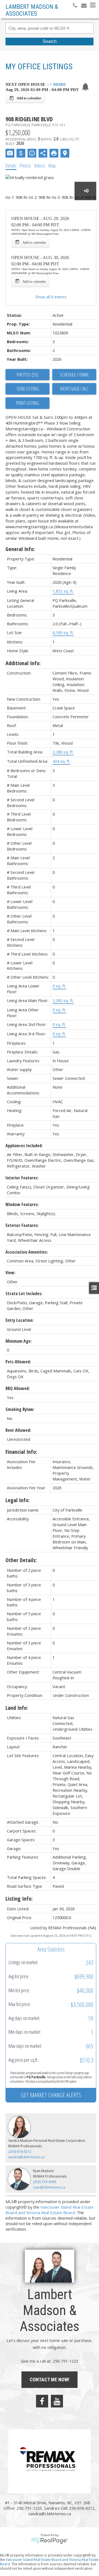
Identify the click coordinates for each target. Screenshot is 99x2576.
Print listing (28, 403)
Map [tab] (52, 166)
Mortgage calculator (74, 389)
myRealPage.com (50, 2541)
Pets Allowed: (18, 1362)
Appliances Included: (24, 1146)
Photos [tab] (25, 166)
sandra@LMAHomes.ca (26, 2157)
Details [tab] (11, 166)
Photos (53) (28, 375)
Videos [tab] (40, 166)
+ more (58, 85)
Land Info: (17, 1708)
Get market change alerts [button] (51, 2095)
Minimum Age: (19, 1341)
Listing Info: (19, 1899)
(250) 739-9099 (45, 2182)
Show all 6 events (51, 297)
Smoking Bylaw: (20, 1409)
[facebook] (42, 2401)
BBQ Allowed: (18, 1388)
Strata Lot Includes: (24, 1293)
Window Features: (22, 1204)
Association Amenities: (27, 1252)
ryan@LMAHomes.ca (49, 2187)
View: (10, 1273)
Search (50, 41)
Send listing (28, 389)
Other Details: (21, 1560)
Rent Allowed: (18, 1430)
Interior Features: (22, 1178)
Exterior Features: (22, 1225)
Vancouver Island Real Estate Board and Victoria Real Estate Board (50, 2210)
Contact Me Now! (50, 2380)
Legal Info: (18, 1500)
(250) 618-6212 (20, 2152)
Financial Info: (21, 1452)
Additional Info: (23, 663)
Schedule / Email (74, 375)
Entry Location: (20, 1320)
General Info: (20, 549)
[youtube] (57, 2401)
